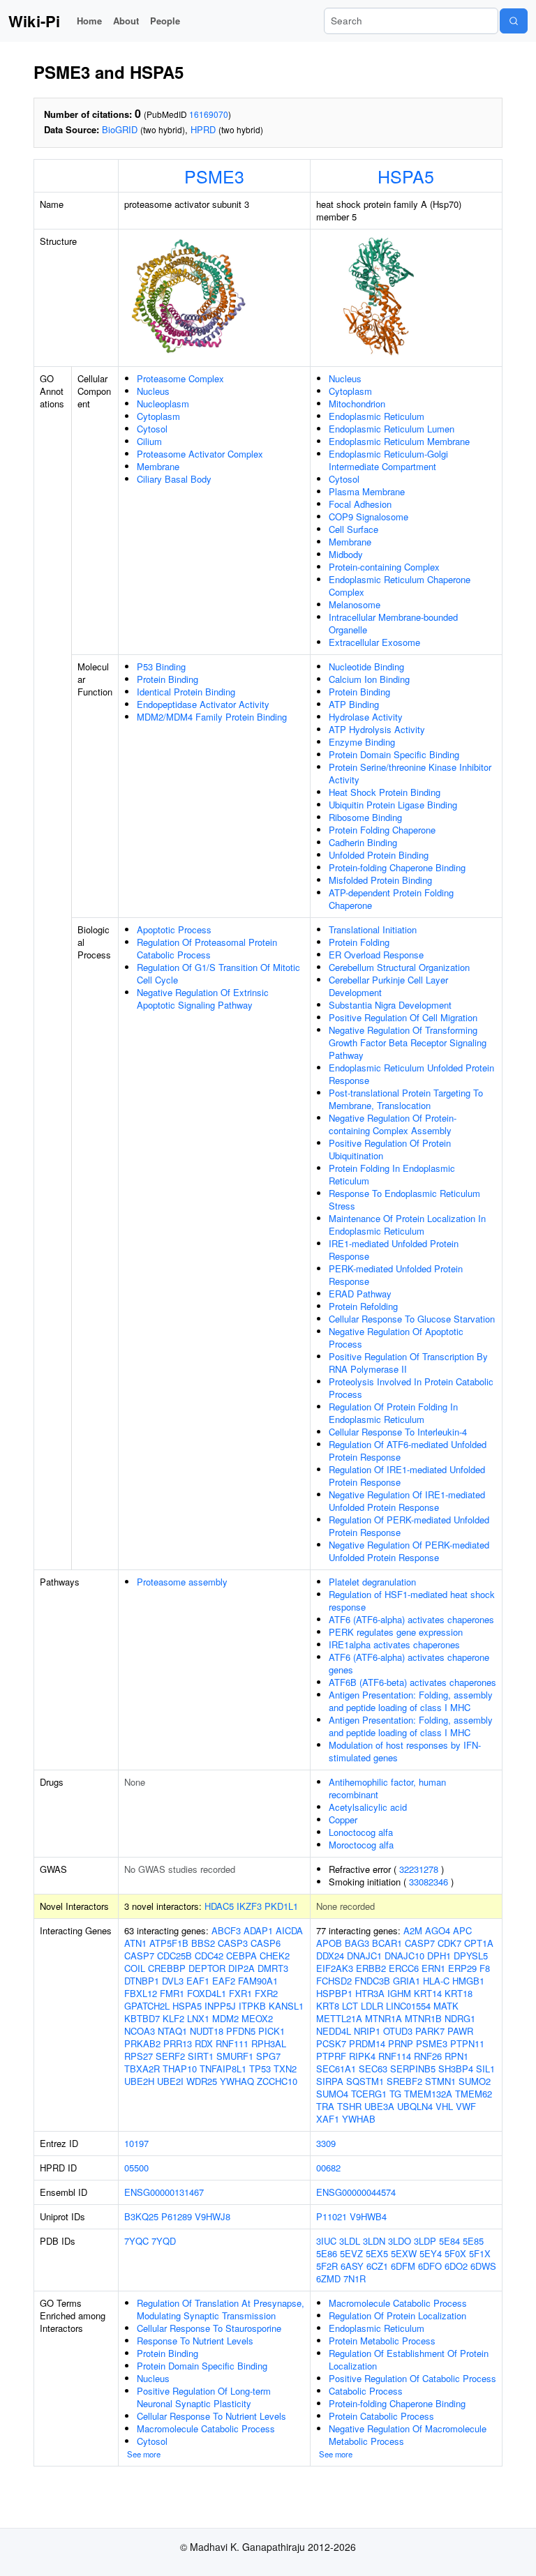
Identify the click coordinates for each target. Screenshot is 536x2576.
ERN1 (433, 1968)
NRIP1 (367, 2031)
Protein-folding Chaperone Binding (397, 867)
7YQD (164, 2241)
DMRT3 (273, 1968)
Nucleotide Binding (366, 666)
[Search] (514, 21)
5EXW (404, 2253)
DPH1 (439, 1956)
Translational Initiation (373, 929)
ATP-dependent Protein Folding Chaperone (391, 899)
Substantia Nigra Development (390, 1005)
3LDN (374, 2241)
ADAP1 (258, 1930)
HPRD (203, 129)
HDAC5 (219, 1906)
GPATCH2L (147, 2006)
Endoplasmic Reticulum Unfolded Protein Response (411, 1074)
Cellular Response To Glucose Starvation (412, 1319)
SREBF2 (404, 2081)
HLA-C (436, 1981)
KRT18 (459, 1993)
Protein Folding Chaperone (382, 830)
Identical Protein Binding (186, 692)
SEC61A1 (336, 2069)
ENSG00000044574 (356, 2192)
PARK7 (430, 2031)
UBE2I (170, 2081)
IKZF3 (249, 1906)
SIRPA (330, 2081)
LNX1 (198, 2018)
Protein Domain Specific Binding (394, 754)
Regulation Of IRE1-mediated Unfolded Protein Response (407, 1476)
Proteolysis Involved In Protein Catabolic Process (411, 1388)
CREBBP (167, 1968)
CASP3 (233, 1943)
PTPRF (331, 2056)
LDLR (372, 2006)
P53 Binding (161, 666)
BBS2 (203, 1943)
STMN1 (440, 2081)
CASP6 (266, 1943)
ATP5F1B (169, 1943)
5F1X (480, 2253)
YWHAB (359, 2119)
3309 (326, 2143)
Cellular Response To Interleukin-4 (398, 1432)
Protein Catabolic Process (381, 2416)
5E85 (473, 2241)
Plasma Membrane (367, 491)
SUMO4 (332, 2094)
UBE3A (379, 2106)
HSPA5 (406, 176)
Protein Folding (359, 942)
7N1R (355, 2279)
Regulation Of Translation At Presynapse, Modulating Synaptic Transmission (221, 2309)
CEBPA (241, 1956)
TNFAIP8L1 (223, 2069)
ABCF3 (226, 1930)
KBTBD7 (142, 2018)
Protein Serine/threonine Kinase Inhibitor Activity (410, 773)
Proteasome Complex (180, 378)
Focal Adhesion (360, 504)
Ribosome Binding (365, 817)
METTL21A (339, 2018)
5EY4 (431, 2253)
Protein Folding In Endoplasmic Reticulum (392, 1174)
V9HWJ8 (213, 2216)
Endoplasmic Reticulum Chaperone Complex (400, 586)
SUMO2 (475, 2081)
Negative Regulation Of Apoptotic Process (396, 1338)
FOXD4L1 (207, 1993)
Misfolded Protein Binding (380, 880)
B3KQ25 (141, 2216)
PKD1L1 (281, 1906)
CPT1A (479, 1943)
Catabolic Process (366, 2391)
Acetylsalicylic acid (368, 1807)
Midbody (346, 554)
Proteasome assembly (182, 1582)
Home (89, 21)
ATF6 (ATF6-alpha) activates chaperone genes (409, 1663)
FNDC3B (372, 1981)
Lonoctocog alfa (361, 1832)
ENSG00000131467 (164, 2192)
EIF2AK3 (335, 1968)
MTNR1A (384, 2018)
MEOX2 (257, 2018)
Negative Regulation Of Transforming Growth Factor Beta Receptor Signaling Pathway (408, 1042)
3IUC (326, 2241)
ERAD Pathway (360, 1294)
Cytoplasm (158, 416)
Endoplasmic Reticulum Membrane (399, 441)
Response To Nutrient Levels (195, 2341)
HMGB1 (468, 1981)
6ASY (352, 2266)
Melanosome (355, 604)
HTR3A (370, 1993)
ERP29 (462, 1968)
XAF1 (328, 2119)
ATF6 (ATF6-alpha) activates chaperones (411, 1619)
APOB (329, 1943)
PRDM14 (367, 2043)
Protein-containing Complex (384, 567)
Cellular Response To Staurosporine (209, 2328)
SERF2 (170, 2056)
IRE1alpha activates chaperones (394, 1644)
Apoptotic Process (174, 929)
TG (395, 2094)
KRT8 (328, 2006)
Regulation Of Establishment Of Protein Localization (409, 2359)
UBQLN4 (415, 2106)
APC (462, 1930)
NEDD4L (334, 2031)
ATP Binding (354, 704)
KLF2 (173, 2018)
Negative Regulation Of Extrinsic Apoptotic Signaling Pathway (203, 999)
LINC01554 (408, 2006)
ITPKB (252, 2006)
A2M (413, 1930)
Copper (343, 1820)
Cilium (149, 441)
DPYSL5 (471, 1956)
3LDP (425, 2241)
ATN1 (135, 1943)
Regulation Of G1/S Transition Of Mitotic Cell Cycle (218, 973)
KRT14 (428, 1993)
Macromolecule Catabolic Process (206, 2428)
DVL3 (173, 1981)
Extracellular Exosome (374, 642)
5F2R (327, 2266)
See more (144, 2454)
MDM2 (225, 2018)
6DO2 (456, 2266)
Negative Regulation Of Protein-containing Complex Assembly (393, 1124)
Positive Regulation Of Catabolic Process (412, 2378)
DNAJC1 (364, 1956)
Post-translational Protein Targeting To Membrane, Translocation (406, 1099)
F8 (485, 1968)
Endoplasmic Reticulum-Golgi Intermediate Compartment (388, 460)
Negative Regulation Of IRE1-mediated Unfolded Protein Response (407, 1501)
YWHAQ (237, 2081)
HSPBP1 (334, 1993)
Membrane (158, 466)
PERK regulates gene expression (396, 1632)
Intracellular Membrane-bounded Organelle (393, 623)
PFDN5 (241, 2031)
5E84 (449, 2241)
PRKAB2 (142, 2043)
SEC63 (373, 2069)
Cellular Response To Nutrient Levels (211, 2416)
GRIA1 (407, 1981)
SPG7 (268, 2056)
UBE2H (139, 2081)
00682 (328, 2168)
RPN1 (456, 2056)
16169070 (209, 114)
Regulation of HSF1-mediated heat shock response (412, 1600)
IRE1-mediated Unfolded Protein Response (394, 1250)
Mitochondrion (357, 404)
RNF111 (232, 2043)
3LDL (350, 2241)
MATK (446, 2006)
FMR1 (172, 1993)
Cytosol (152, 429)
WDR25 (202, 2081)
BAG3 (357, 1943)
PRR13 (178, 2043)
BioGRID (120, 129)
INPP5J (220, 2006)
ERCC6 (404, 1968)
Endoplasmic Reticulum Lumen (392, 429)
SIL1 (485, 2069)
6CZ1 (377, 2266)
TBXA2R (142, 2069)
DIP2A (241, 1968)
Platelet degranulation (372, 1582)
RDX (204, 2043)
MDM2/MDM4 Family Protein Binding (212, 717)
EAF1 (198, 1981)
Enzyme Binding (362, 742)
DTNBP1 (142, 1981)
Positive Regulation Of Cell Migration (403, 1017)
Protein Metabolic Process (382, 2341)
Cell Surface (353, 529)
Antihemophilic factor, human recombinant (387, 1788)
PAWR (460, 2031)
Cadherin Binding (363, 842)
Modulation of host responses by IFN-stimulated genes (405, 1751)
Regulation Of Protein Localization (397, 2315)
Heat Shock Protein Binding (385, 792)
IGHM (399, 1993)
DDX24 (330, 1956)
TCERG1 (369, 2094)
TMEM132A (428, 2094)
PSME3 (214, 176)
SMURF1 (235, 2056)
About (126, 21)
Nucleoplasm (163, 404)
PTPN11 (467, 2043)
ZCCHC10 (277, 2081)
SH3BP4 (456, 2069)
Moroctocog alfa (361, 1845)
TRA (325, 2106)
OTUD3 (398, 2031)
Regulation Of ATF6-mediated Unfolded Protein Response (408, 1451)
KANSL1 (286, 2006)
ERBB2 (371, 1968)
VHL (444, 2106)
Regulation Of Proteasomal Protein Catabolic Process (207, 948)
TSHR (349, 2106)
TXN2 (285, 2069)
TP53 (260, 2069)
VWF (466, 2106)
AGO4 (438, 1930)
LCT (350, 2006)
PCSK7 (331, 2043)
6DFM (403, 2266)
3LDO (400, 2241)
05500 (136, 2168)
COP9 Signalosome (368, 517)
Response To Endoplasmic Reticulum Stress (404, 1199)
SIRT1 (201, 2056)
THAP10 (180, 2069)
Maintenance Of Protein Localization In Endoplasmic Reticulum (407, 1225)
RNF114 (395, 2056)
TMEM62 (474, 2094)
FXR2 (266, 1993)
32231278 (419, 1869)
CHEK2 (275, 1956)
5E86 (327, 2253)
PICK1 (271, 2031)
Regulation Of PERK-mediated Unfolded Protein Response (409, 1526)
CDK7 (449, 1943)
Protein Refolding (363, 1306)
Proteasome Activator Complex (200, 454)
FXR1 (240, 1993)
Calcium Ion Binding (369, 679)
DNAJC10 (404, 1956)
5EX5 (377, 2253)
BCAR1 (387, 1943)
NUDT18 (207, 2031)
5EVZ (351, 2253)
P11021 (332, 2216)
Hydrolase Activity (366, 717)
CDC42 (209, 1956)
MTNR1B (423, 2018)
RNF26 (428, 2056)
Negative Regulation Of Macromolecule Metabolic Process (408, 2435)
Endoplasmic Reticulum (377, 416)
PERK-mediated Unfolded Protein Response (396, 1275)
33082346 (429, 1882)
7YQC (136, 2241)
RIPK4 (362, 2056)
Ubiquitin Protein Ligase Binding (393, 805)
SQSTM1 (365, 2081)
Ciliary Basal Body (174, 479)
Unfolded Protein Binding (379, 855)
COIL (135, 1968)
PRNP (401, 2043)
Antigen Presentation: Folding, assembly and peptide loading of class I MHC (411, 1701)
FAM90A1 (258, 1981)
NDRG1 (460, 2018)
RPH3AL (269, 2043)
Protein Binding (167, 679)
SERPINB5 (413, 2069)
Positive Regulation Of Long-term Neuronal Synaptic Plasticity (204, 2397)
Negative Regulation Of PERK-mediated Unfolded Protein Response (409, 1551)
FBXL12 (141, 1993)
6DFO (430, 2266)
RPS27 (139, 2056)
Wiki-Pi (34, 21)
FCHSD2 (334, 1981)
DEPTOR (207, 1968)
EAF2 (224, 1981)
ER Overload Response (376, 955)
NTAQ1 (172, 2031)
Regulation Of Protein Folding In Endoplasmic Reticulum (393, 1413)
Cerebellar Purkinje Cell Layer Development (388, 986)
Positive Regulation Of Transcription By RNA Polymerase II (408, 1363)
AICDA (289, 1930)
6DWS (483, 2266)
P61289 (177, 2216)
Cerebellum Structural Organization (399, 967)
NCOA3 (140, 2031)
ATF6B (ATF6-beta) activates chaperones (412, 1682)
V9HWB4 (368, 2216)
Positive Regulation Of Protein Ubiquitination (390, 1149)
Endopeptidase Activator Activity (203, 704)
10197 (136, 2143)
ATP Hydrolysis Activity (377, 729)
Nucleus (153, 391)
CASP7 (139, 1956)
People (165, 21)
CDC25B (174, 1956)
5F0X (455, 2253)
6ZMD (328, 2279)
